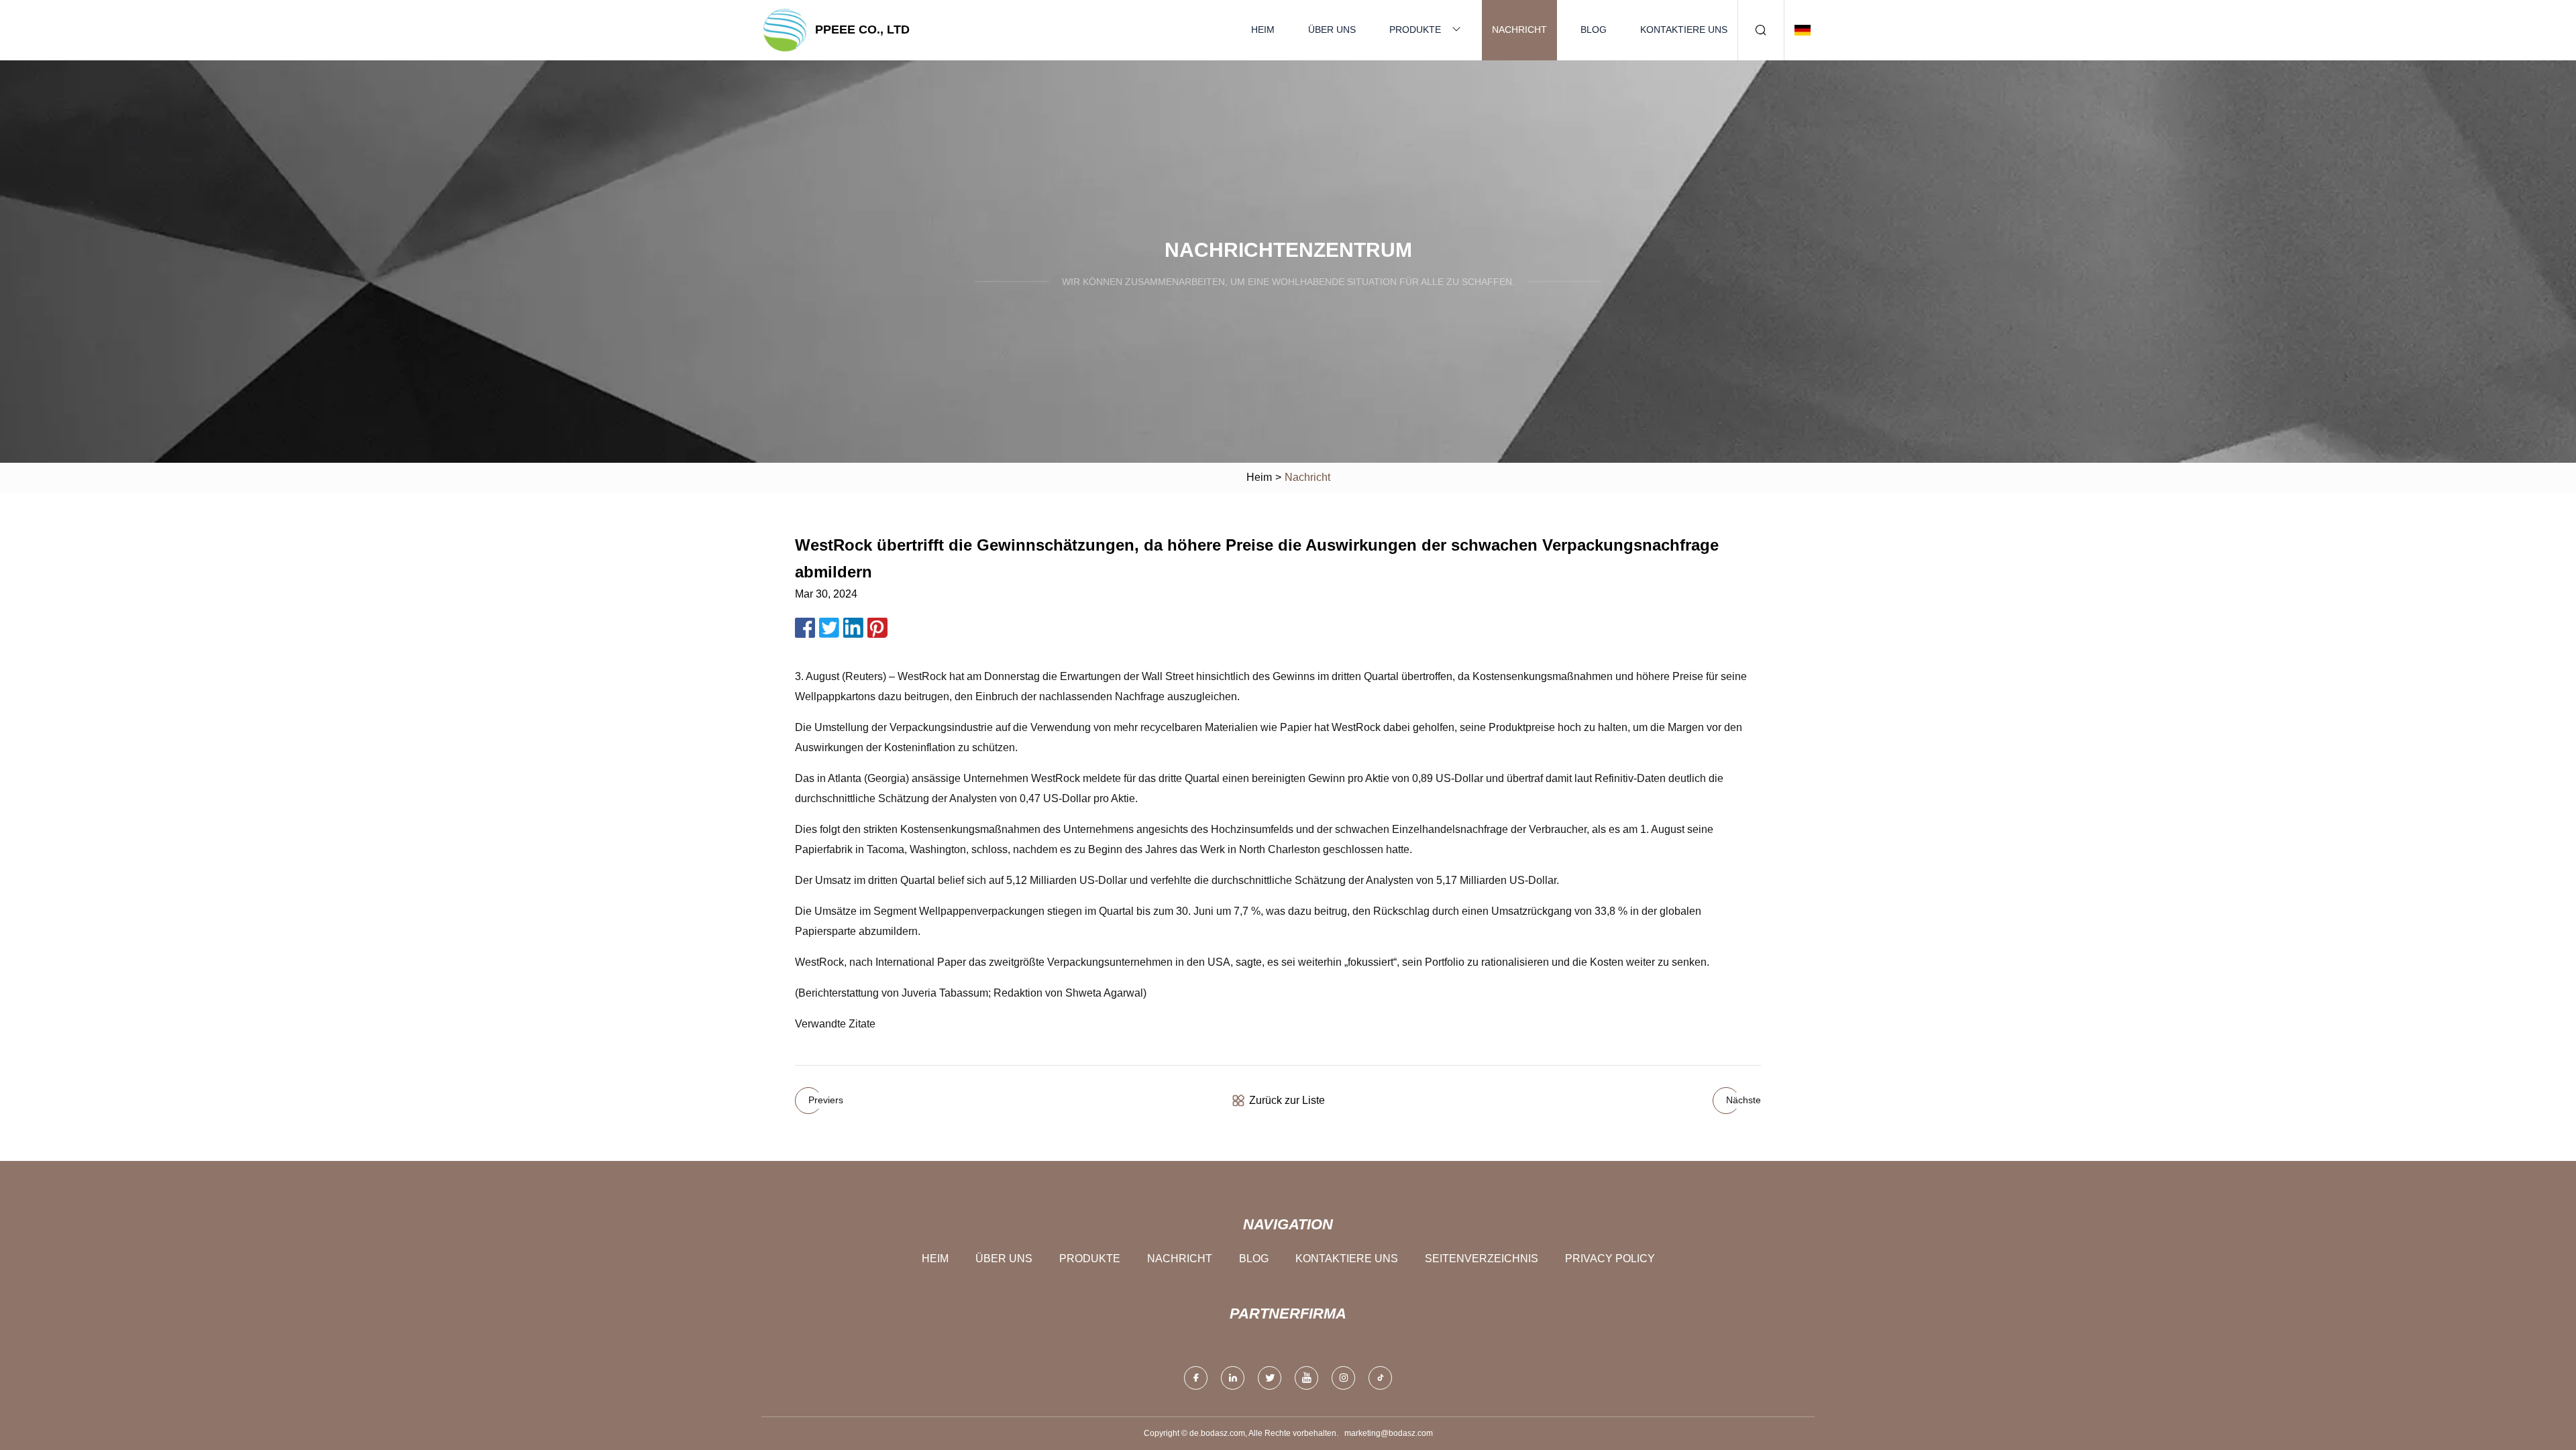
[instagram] (1343, 1378)
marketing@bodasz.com (1389, 1433)
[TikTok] (1380, 1378)
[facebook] (1196, 1378)
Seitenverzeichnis (1482, 1259)
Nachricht (1519, 30)
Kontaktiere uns (1684, 30)
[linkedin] (1233, 1378)
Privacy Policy (1610, 1259)
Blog (1594, 30)
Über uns (1332, 30)
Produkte (1415, 30)
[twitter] (1270, 1378)
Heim (1263, 30)
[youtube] (1306, 1378)
